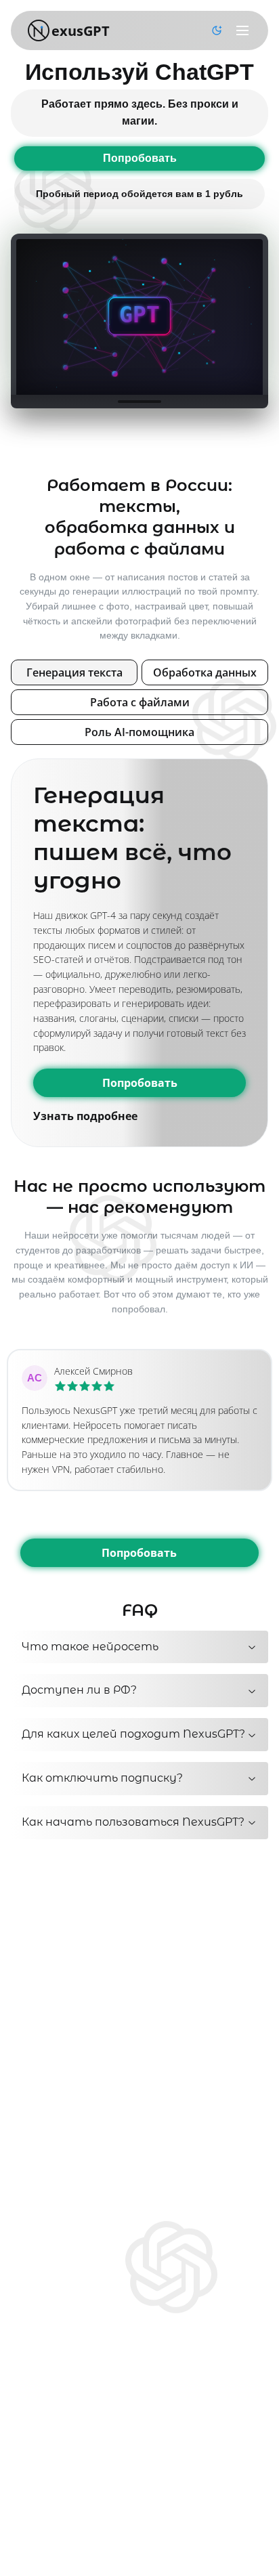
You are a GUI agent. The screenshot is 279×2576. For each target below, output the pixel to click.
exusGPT (81, 31)
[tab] (74, 672)
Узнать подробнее (85, 1116)
